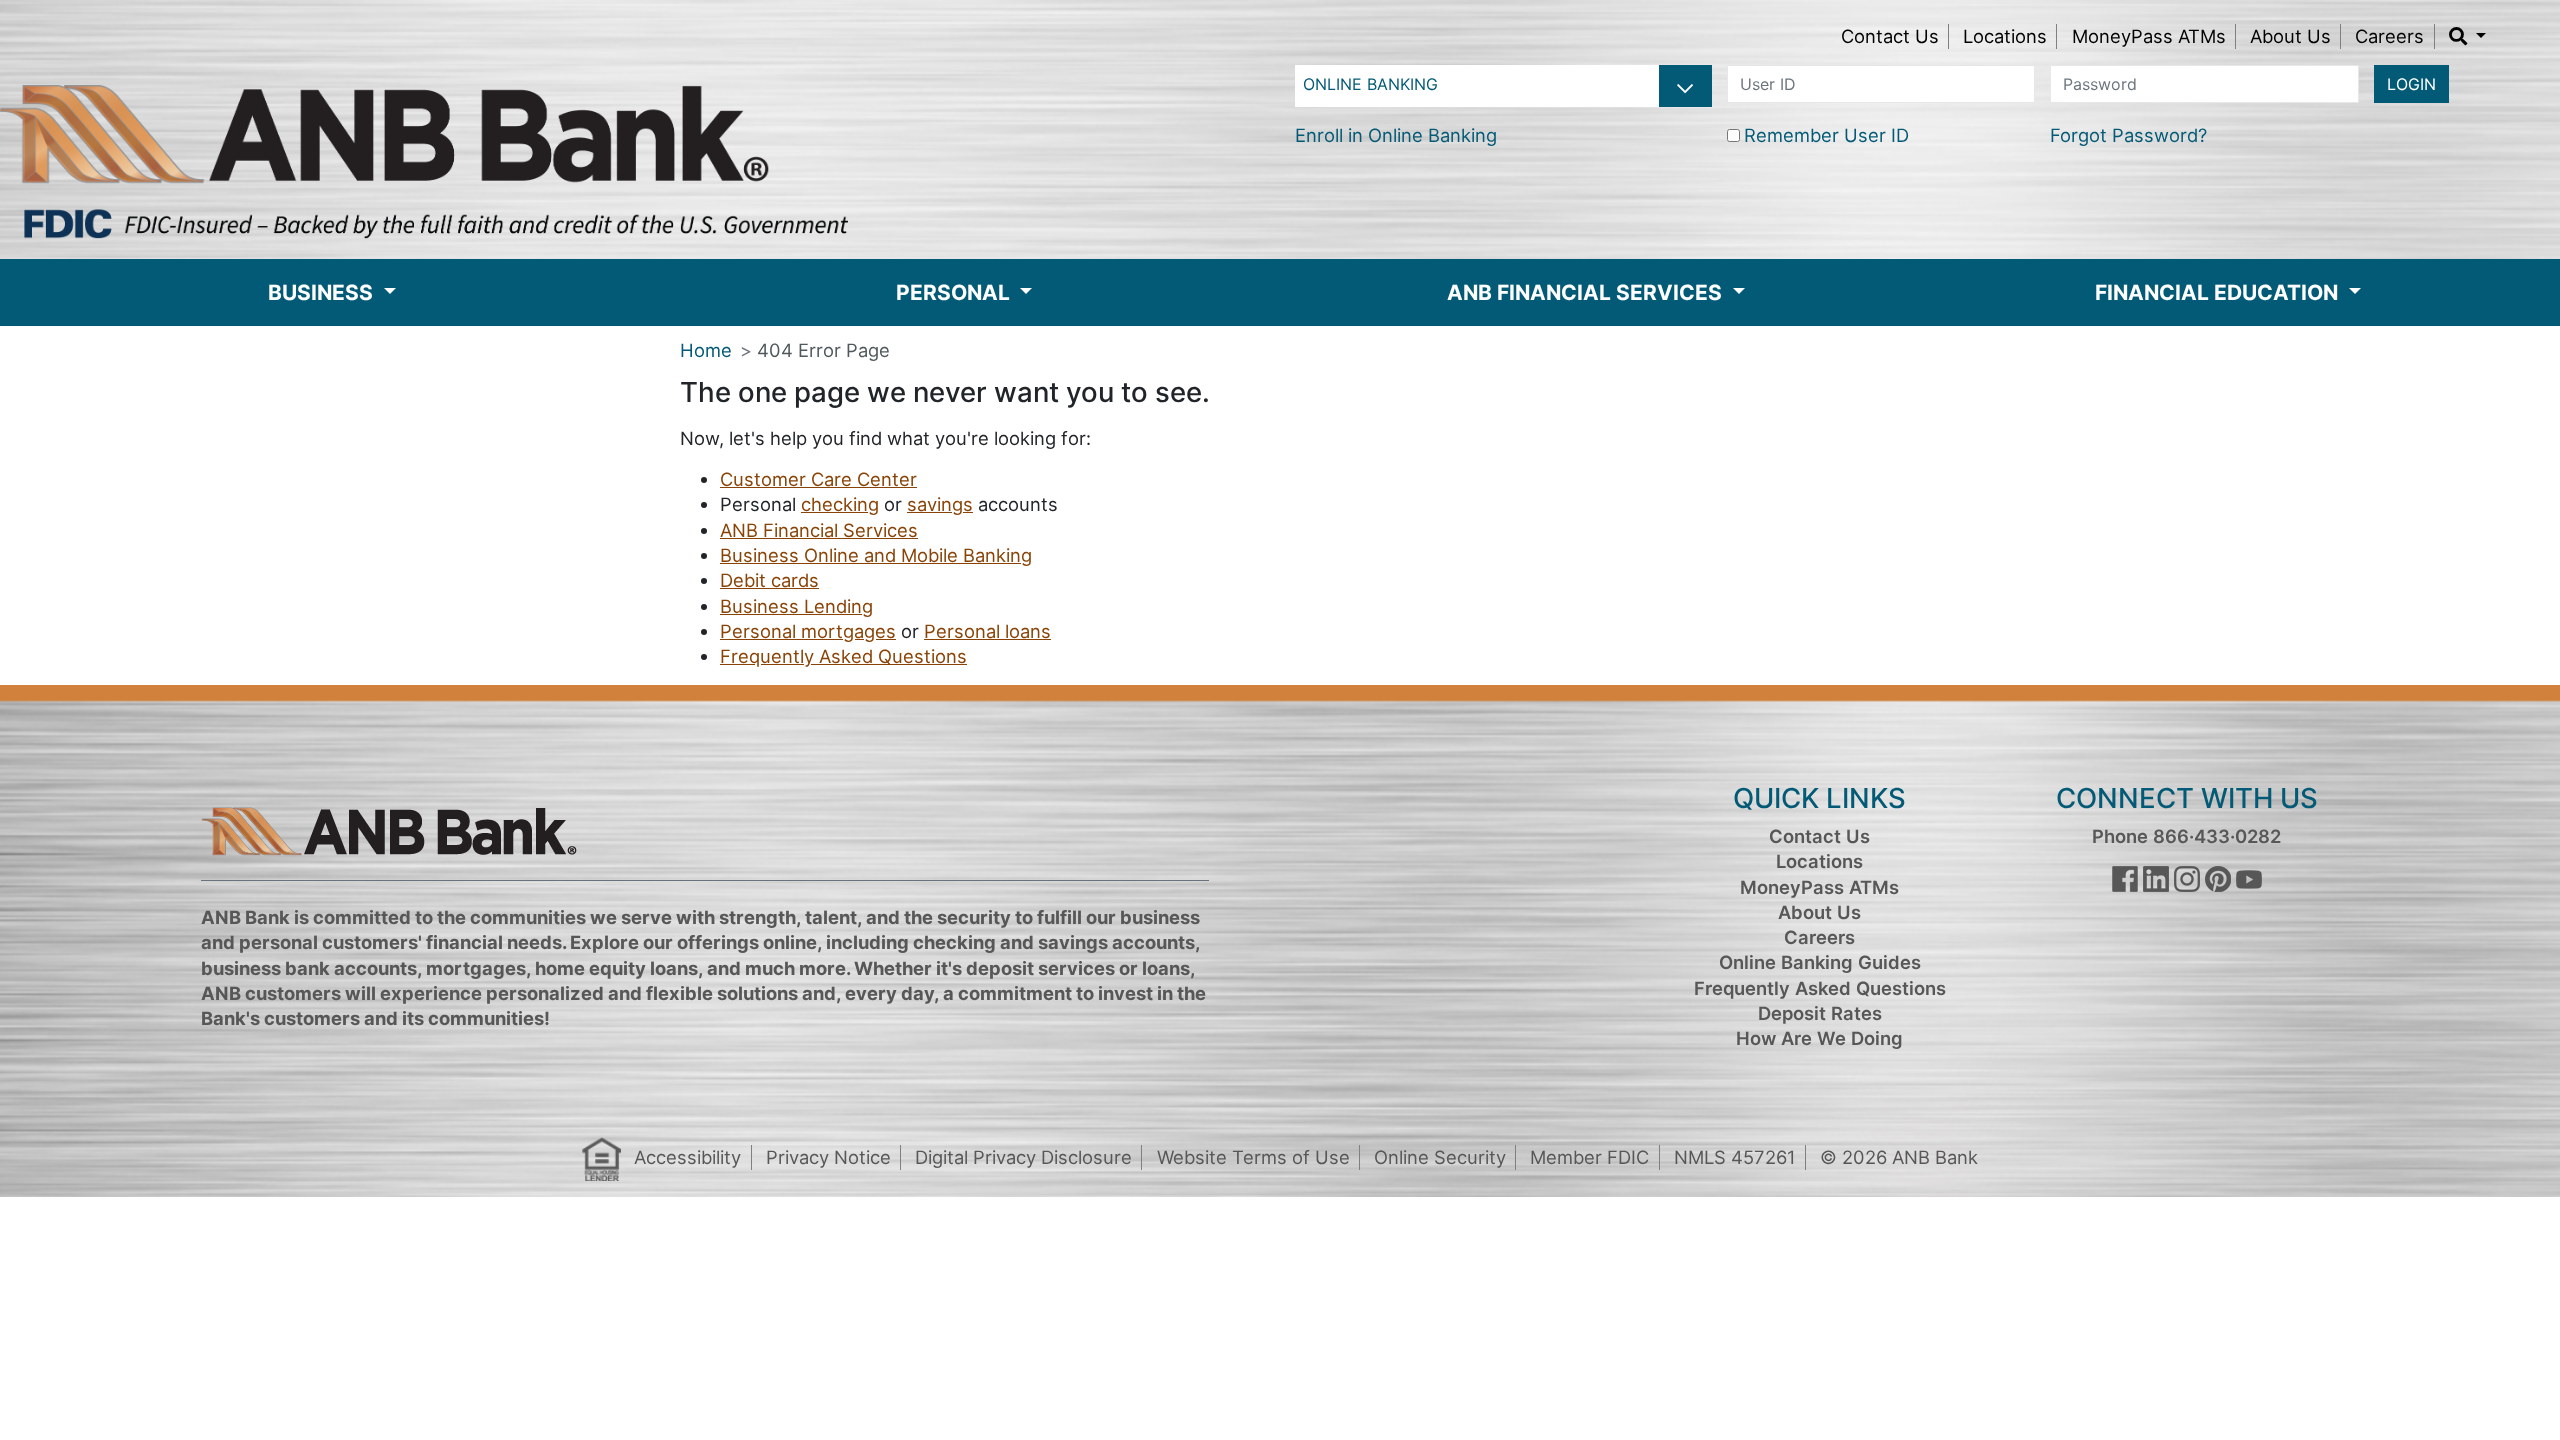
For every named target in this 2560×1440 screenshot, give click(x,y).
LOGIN (2411, 84)
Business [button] (323, 292)
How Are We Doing (1819, 1038)
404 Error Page (823, 350)
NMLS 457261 (1735, 1157)
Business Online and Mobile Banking (876, 555)
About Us (2290, 36)
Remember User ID (1826, 135)
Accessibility (687, 1157)
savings (940, 504)
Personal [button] (955, 292)
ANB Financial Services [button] (1587, 292)
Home (706, 350)
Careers (2389, 36)
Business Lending (796, 606)
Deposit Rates (1820, 1013)
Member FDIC (1589, 1157)
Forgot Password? (2128, 135)
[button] (2468, 36)
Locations (2005, 36)
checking (840, 504)
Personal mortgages (808, 631)
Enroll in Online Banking (1396, 135)
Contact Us (1890, 36)
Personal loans (987, 631)
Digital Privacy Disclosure (1023, 1157)
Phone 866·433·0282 (2186, 836)
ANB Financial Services (819, 530)
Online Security (1440, 1157)
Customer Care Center (818, 479)
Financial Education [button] (2219, 292)
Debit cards (769, 580)
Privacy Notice (828, 1157)
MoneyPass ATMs (2149, 36)
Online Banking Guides (1820, 962)
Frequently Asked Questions (843, 656)
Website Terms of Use (1253, 1157)
